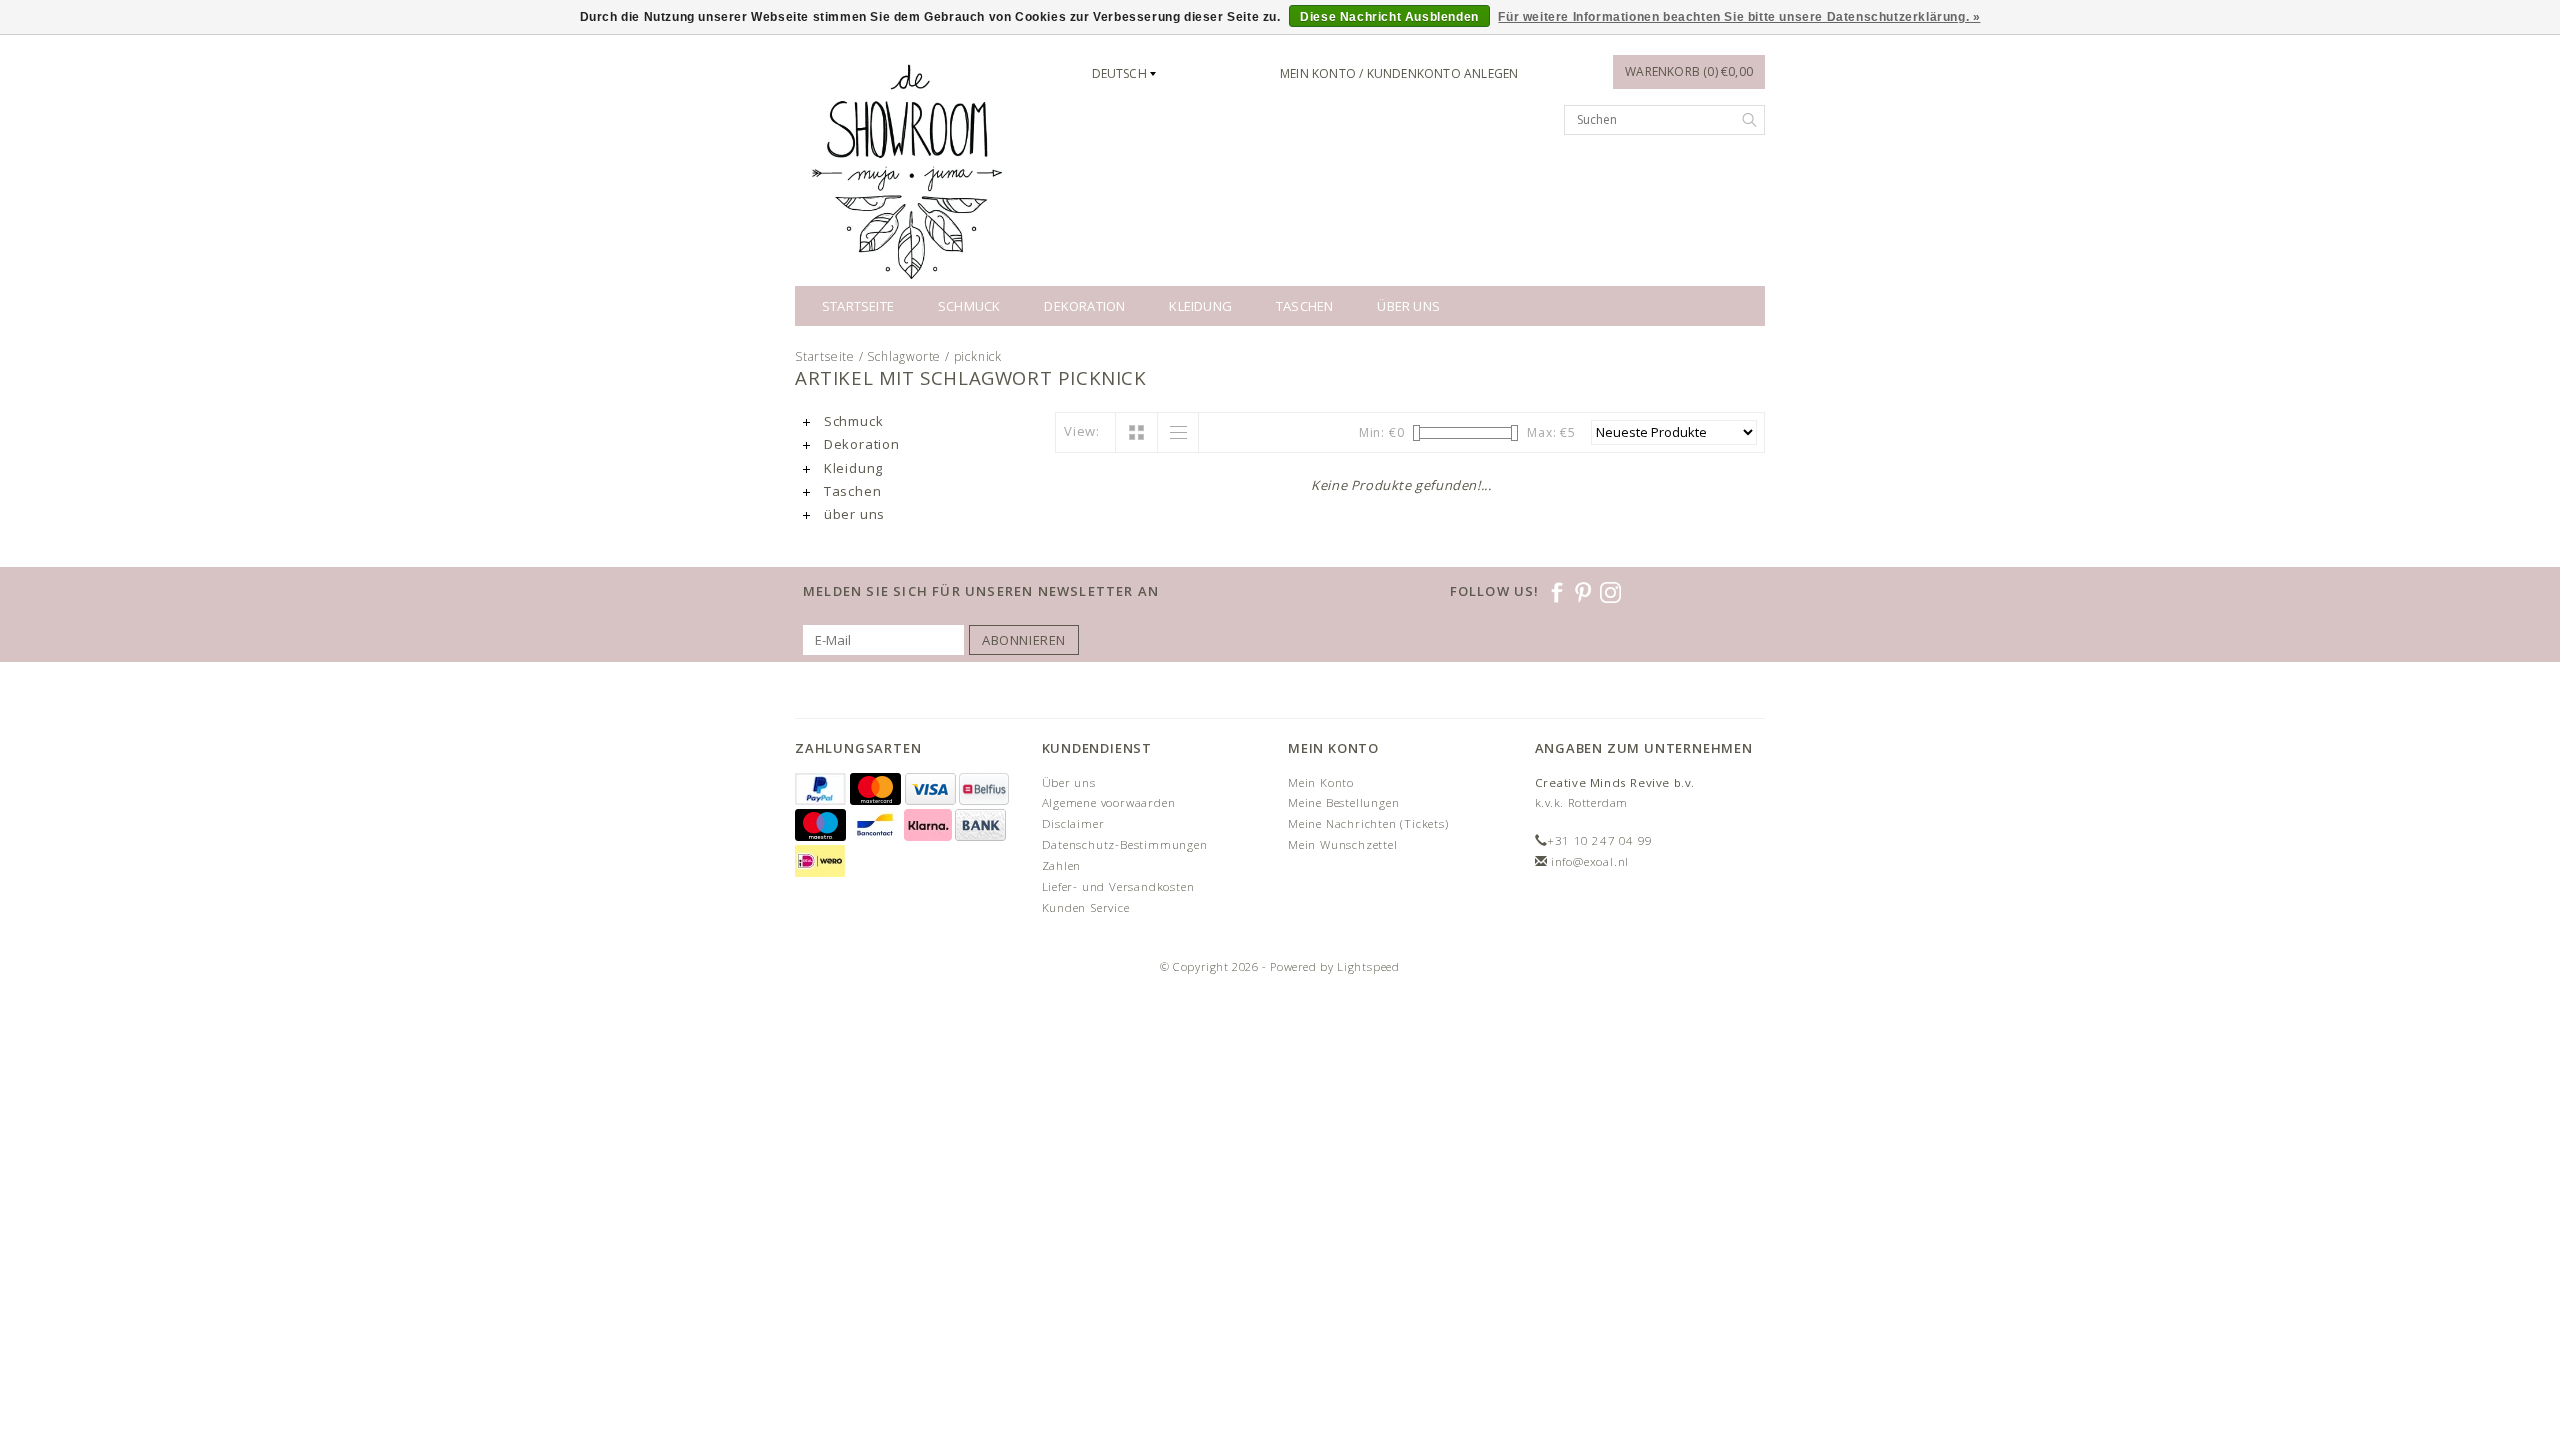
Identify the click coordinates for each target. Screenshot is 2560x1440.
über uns (1408, 306)
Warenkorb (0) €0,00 (1689, 71)
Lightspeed (1368, 966)
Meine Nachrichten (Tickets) (1368, 823)
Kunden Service (1086, 907)
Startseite (858, 306)
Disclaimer (1073, 823)
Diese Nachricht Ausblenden (1389, 17)
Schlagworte (904, 356)
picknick (978, 356)
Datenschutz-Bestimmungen (1125, 844)
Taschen (1304, 306)
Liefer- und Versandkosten (1118, 886)
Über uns (1069, 782)
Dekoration (1084, 306)
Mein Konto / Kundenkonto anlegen (1399, 73)
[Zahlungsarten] (822, 789)
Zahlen (1062, 865)
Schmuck (969, 306)
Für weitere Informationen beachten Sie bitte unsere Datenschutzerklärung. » (1739, 17)
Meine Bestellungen (1343, 802)
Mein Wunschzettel (1343, 844)
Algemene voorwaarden (1109, 802)
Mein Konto (1321, 782)
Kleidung (1200, 306)
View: (1082, 431)
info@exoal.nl (1590, 861)
